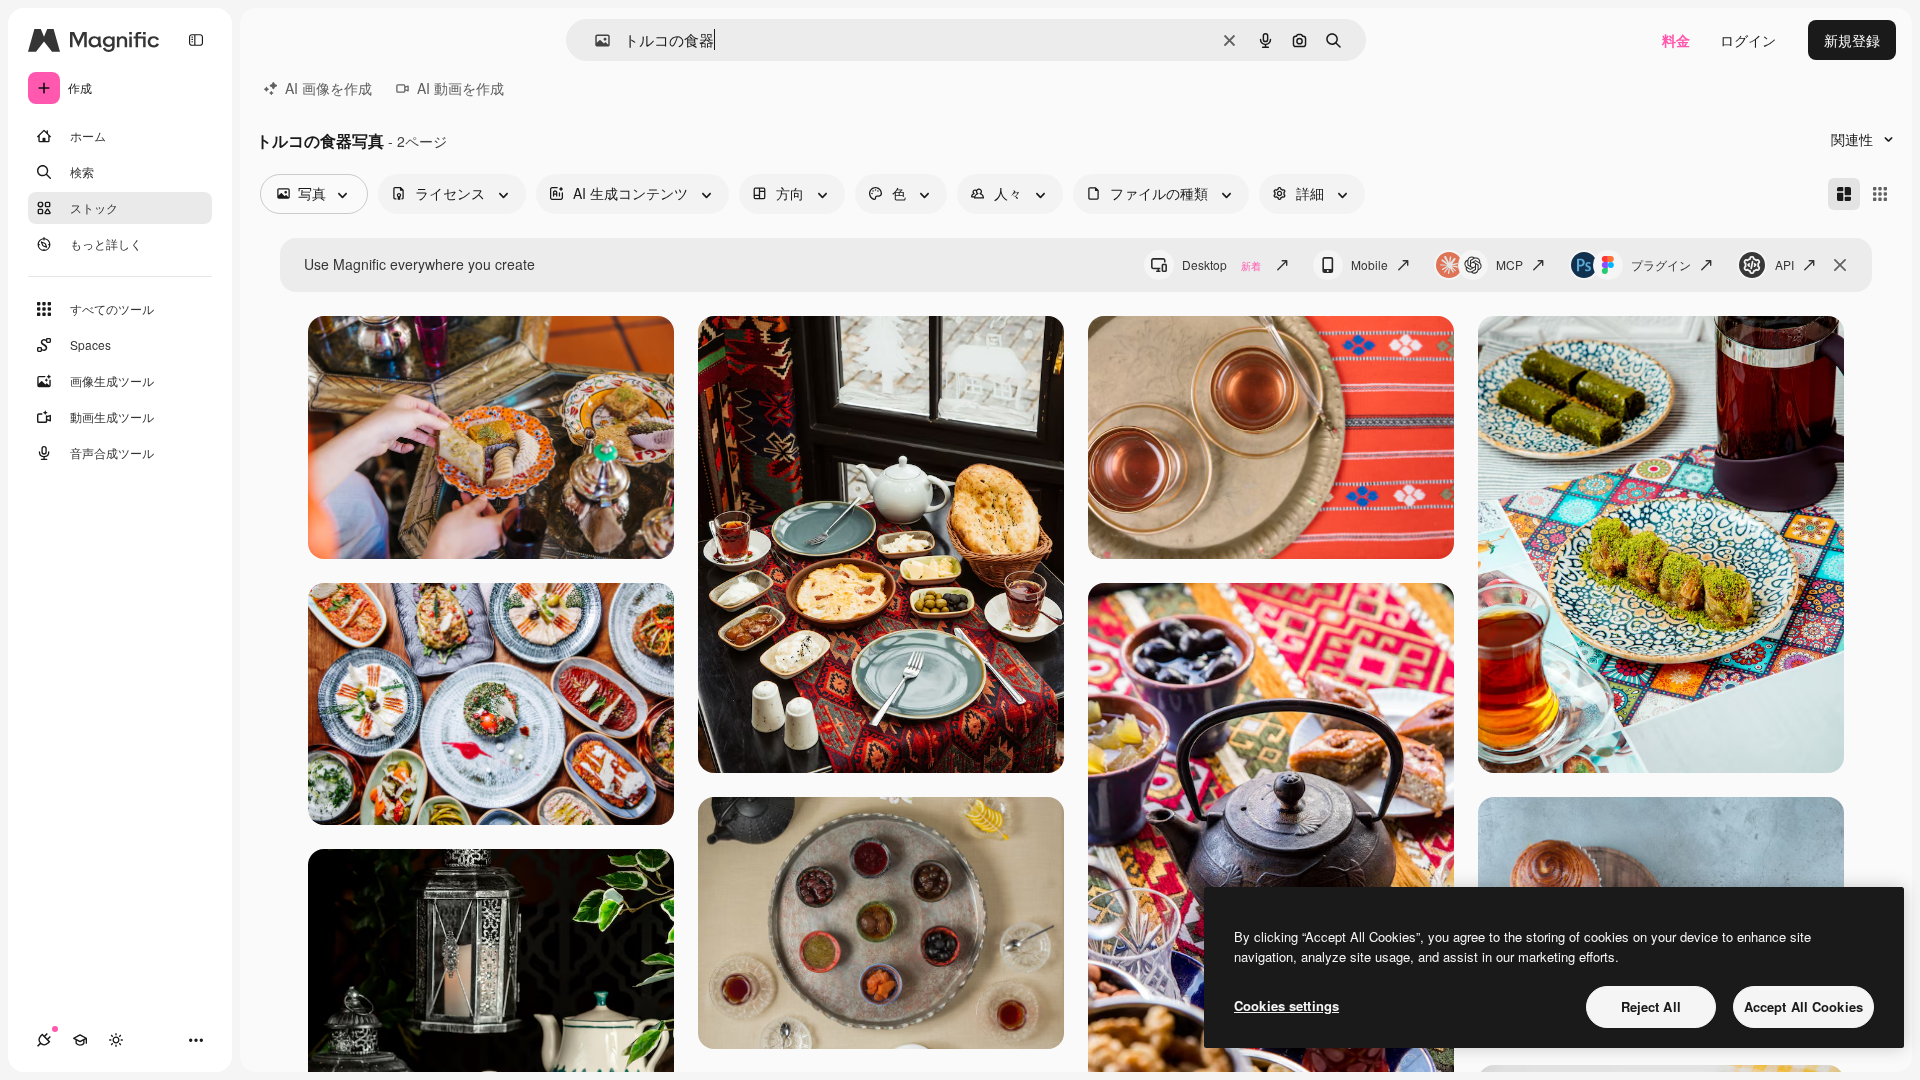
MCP (1509, 264)
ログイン (1748, 40)
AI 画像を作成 (328, 88)
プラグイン (1661, 264)
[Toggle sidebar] (196, 40)
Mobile (1369, 264)
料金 (1676, 40)
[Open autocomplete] (594, 40)
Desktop (1221, 264)
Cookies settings (1286, 1005)
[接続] (44, 1040)
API (1784, 264)
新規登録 (1852, 40)
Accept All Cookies (1803, 1006)
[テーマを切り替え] (116, 1040)
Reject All (1651, 1006)
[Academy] (80, 1040)
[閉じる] (1840, 265)
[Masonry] (1844, 194)
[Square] (1880, 194)
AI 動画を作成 (460, 88)
